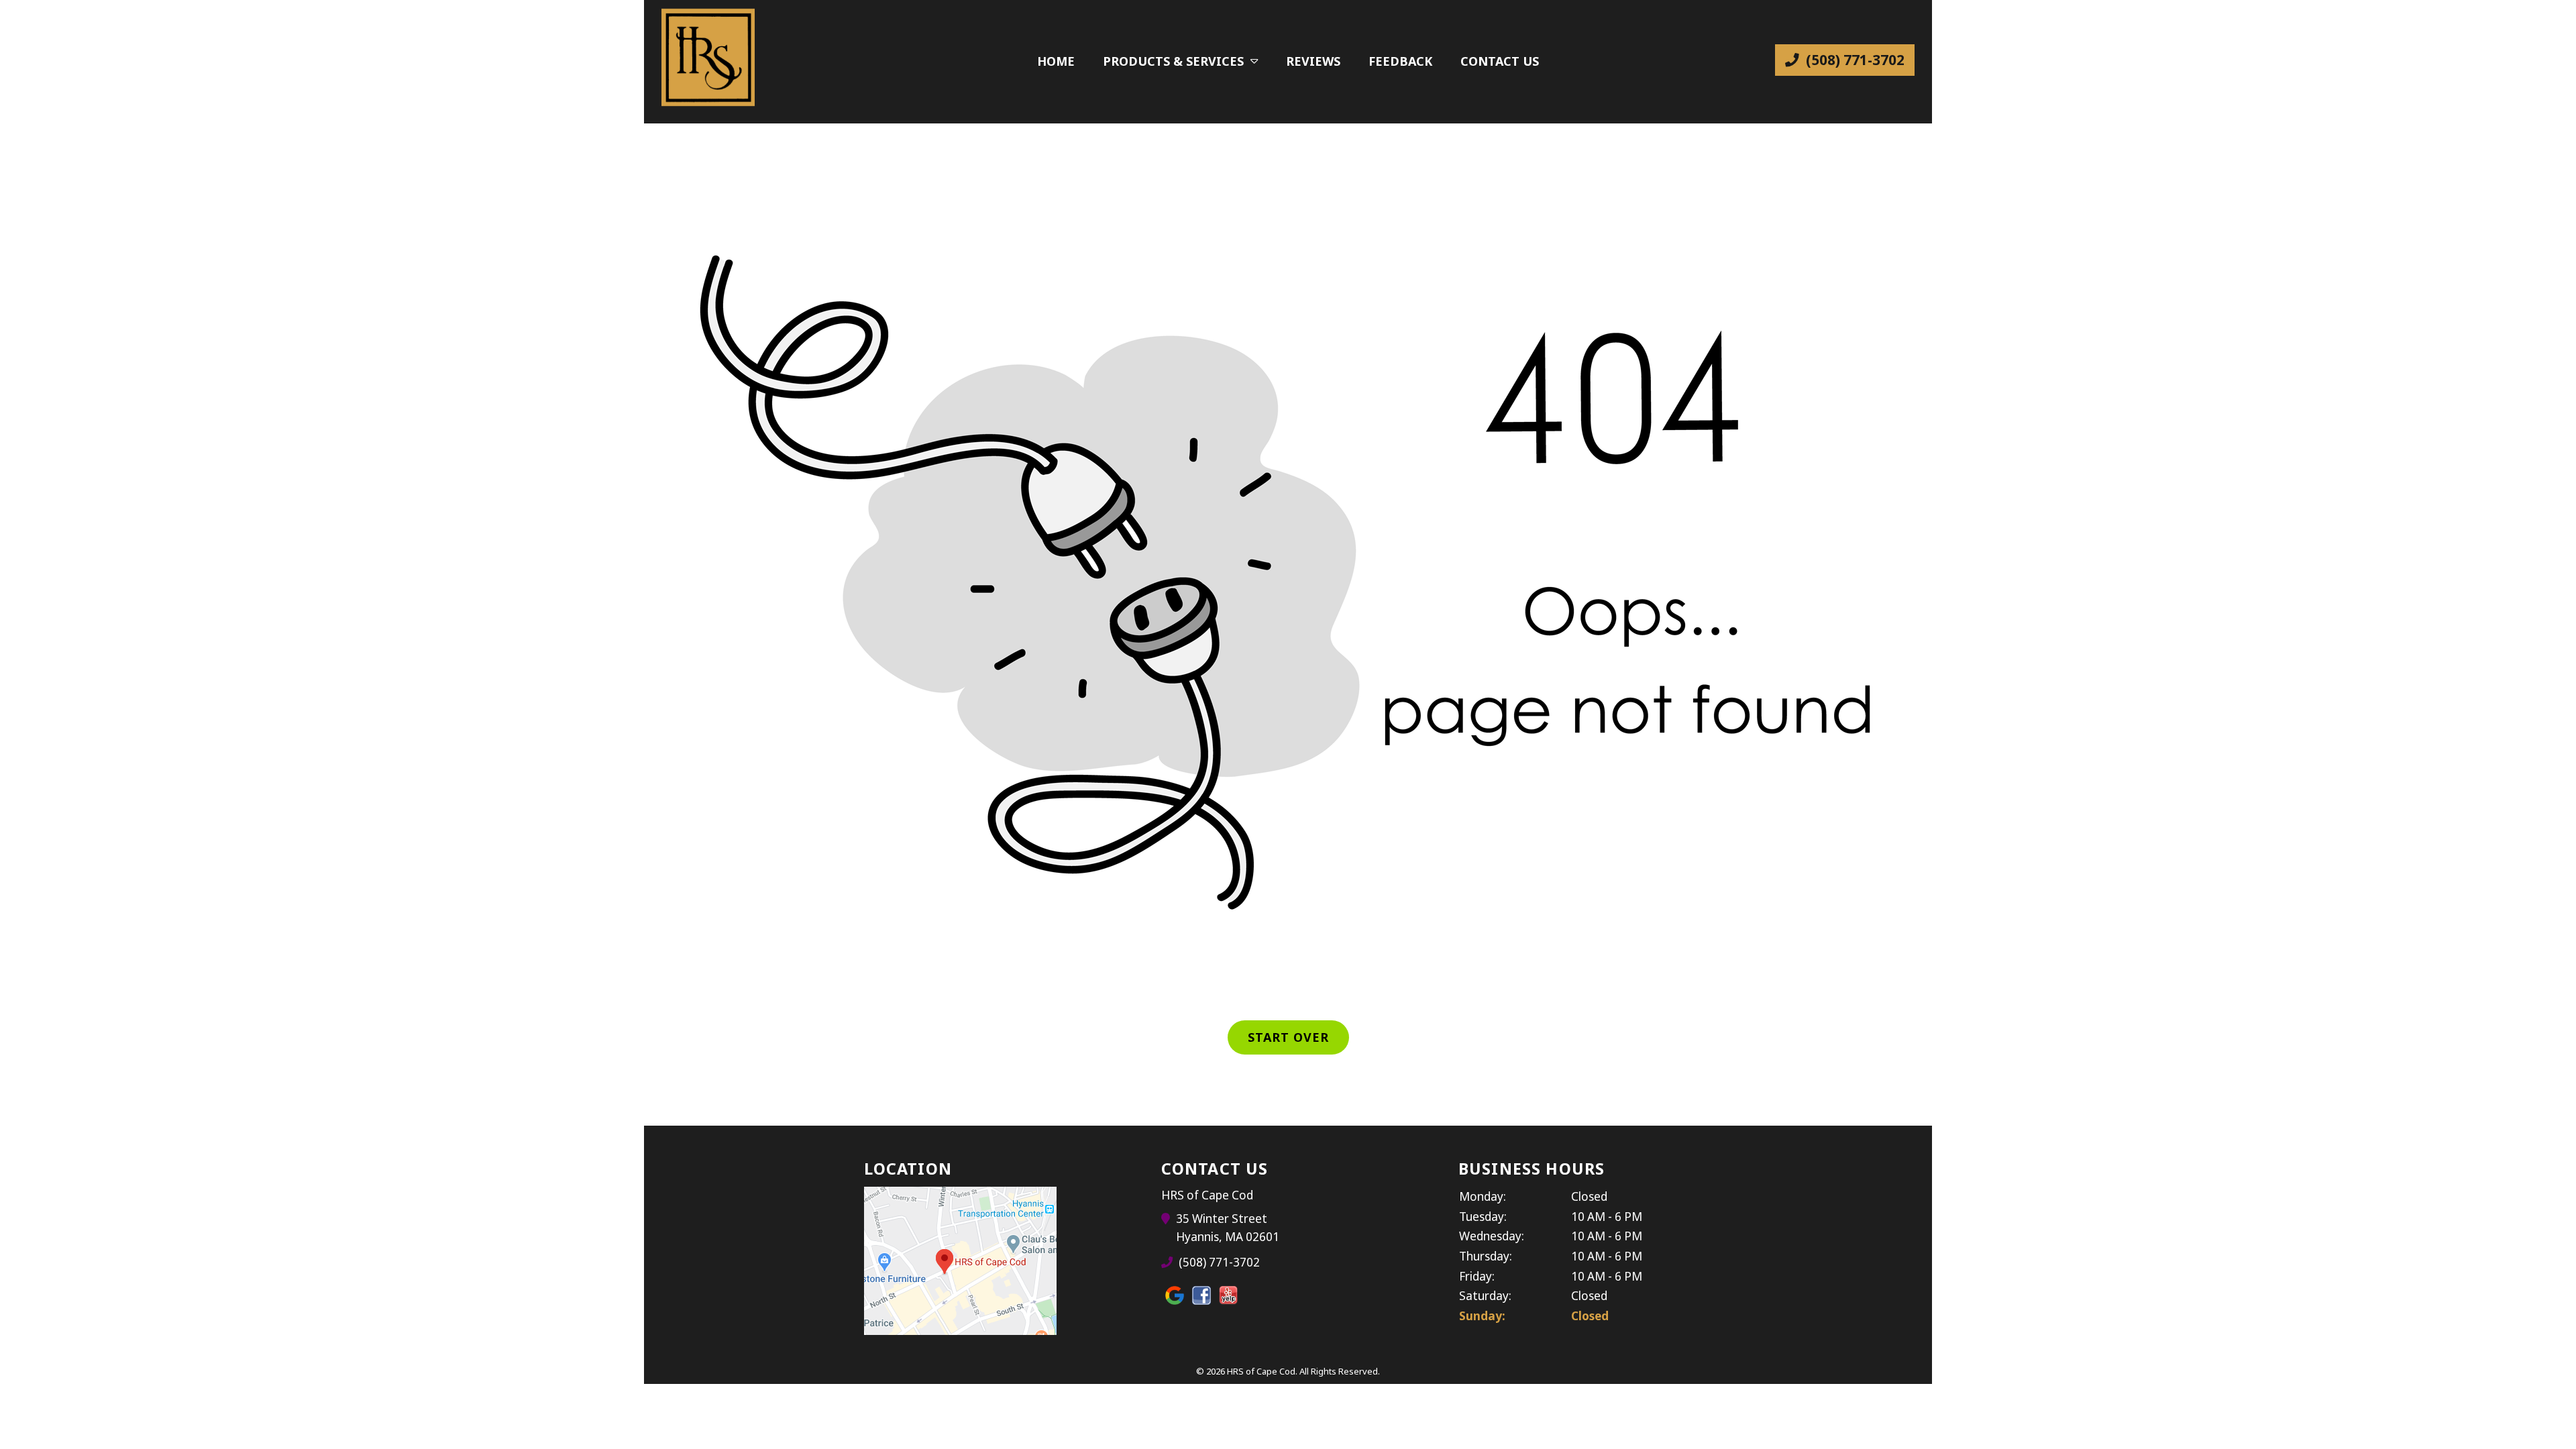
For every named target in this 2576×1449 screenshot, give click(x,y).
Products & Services (1173, 61)
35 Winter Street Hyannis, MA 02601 (1228, 1227)
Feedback (1400, 61)
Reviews (1313, 61)
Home (1056, 61)
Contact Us (1500, 61)
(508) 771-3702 (1854, 60)
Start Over (1288, 1037)
